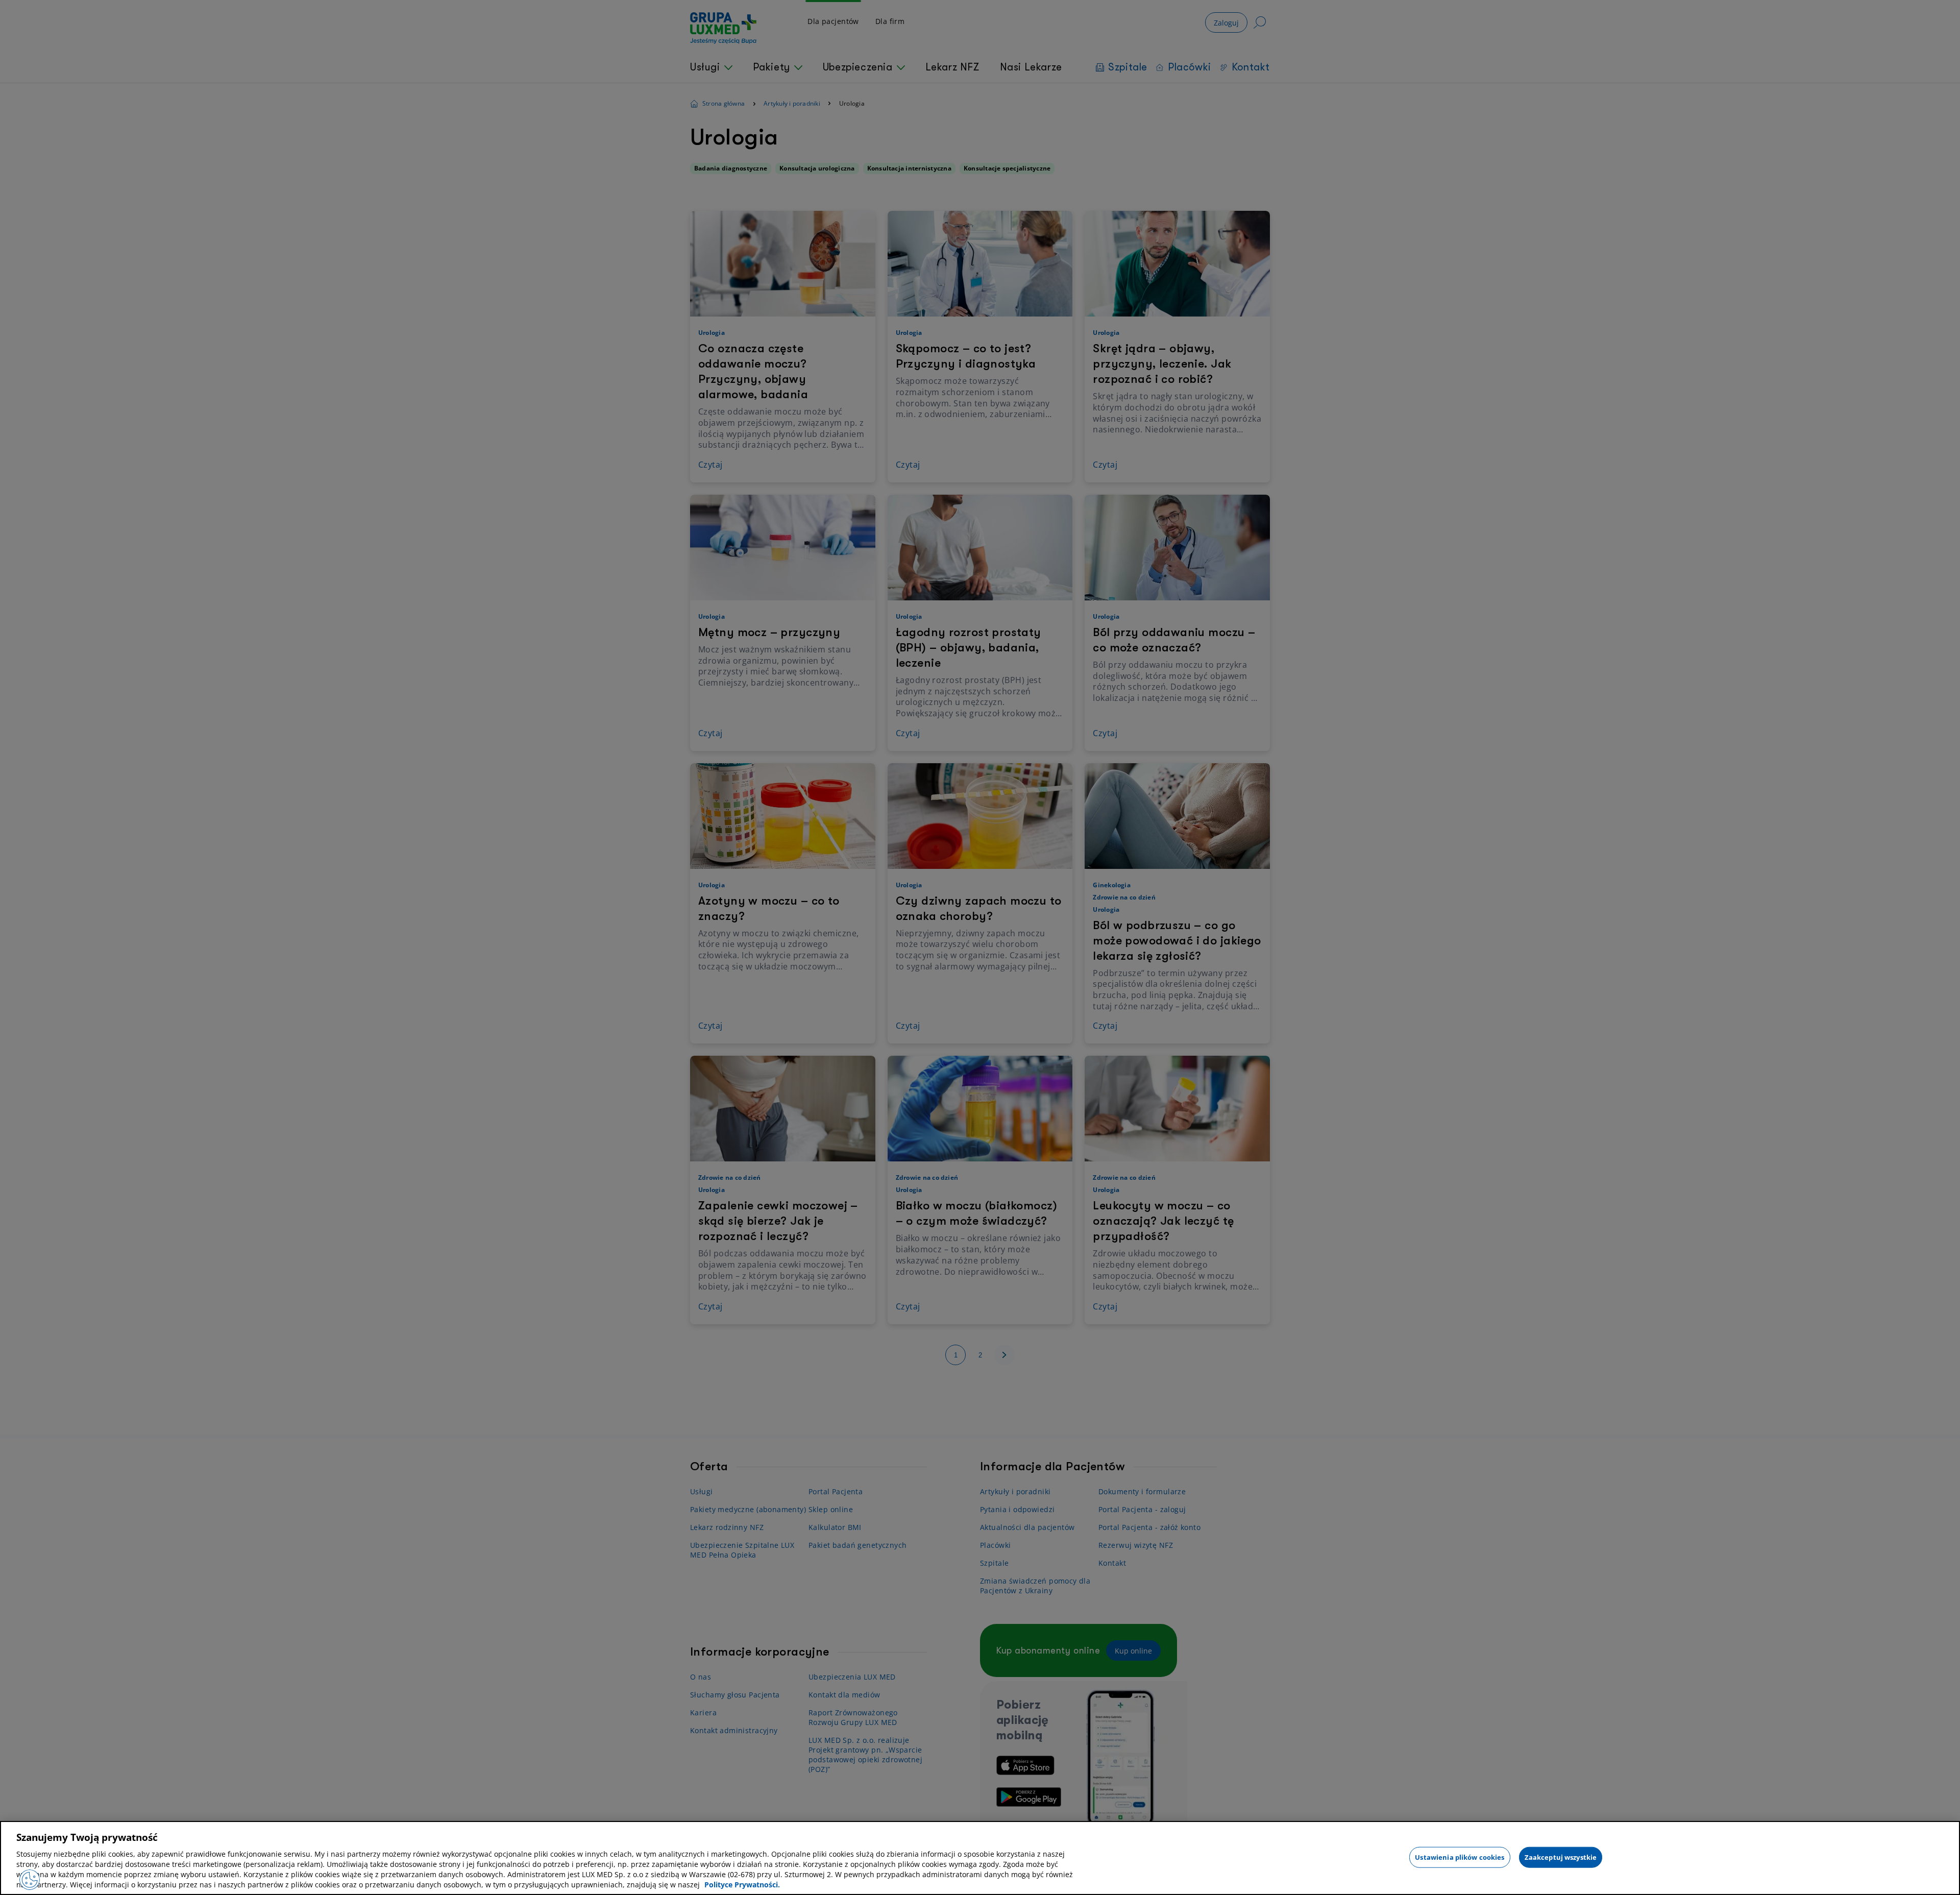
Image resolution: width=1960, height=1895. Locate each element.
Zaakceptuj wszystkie (1561, 1857)
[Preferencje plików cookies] (30, 1880)
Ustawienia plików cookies (1460, 1857)
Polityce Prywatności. (742, 1885)
